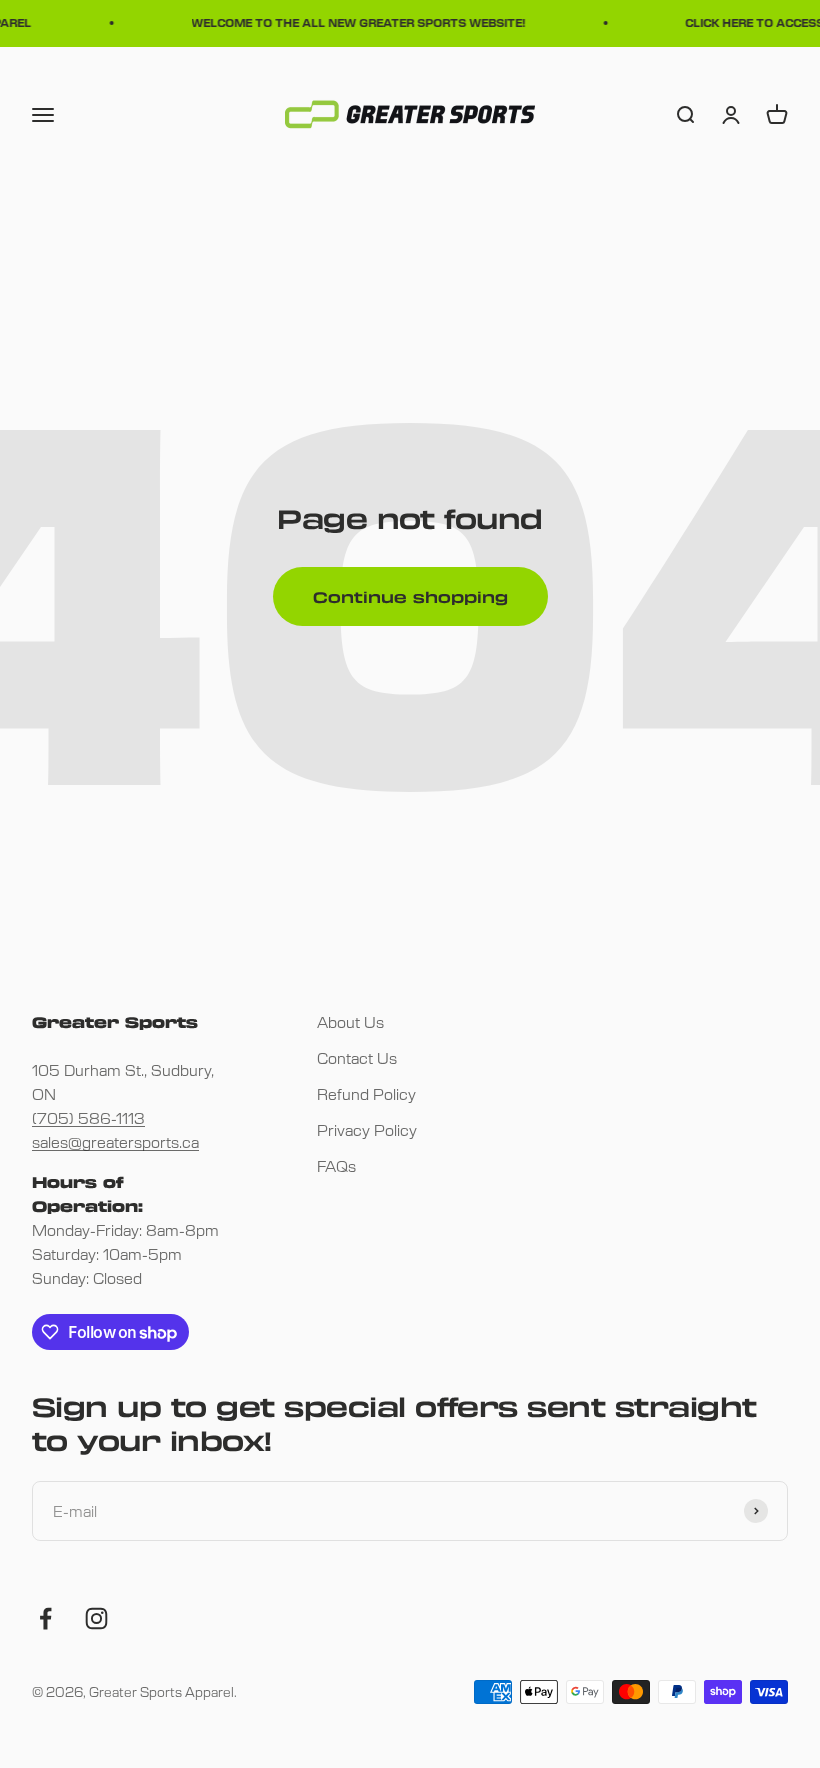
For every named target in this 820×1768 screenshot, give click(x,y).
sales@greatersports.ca (115, 1141)
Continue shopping (410, 597)
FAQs (336, 1165)
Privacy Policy (367, 1129)
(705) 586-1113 (88, 1117)
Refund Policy (366, 1093)
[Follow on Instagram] (96, 1618)
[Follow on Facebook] (45, 1618)
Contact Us (357, 1057)
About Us (350, 1021)
